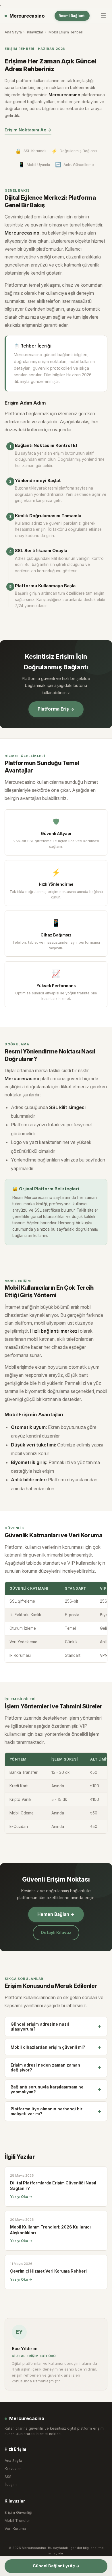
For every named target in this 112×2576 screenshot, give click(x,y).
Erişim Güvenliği (18, 2512)
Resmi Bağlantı (72, 16)
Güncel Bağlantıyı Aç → (56, 2566)
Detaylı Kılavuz (56, 1932)
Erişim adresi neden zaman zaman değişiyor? (56, 2067)
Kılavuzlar (35, 32)
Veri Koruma (15, 2529)
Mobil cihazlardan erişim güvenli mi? (56, 2047)
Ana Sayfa (13, 32)
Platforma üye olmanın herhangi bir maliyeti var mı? (56, 2111)
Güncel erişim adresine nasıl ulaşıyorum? (56, 2027)
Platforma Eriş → (56, 709)
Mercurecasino (27, 16)
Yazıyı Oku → (21, 2197)
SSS (8, 2477)
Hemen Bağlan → (56, 1914)
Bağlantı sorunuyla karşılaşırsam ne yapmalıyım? (56, 2089)
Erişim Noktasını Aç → (28, 130)
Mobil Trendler (17, 2521)
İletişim (11, 2485)
